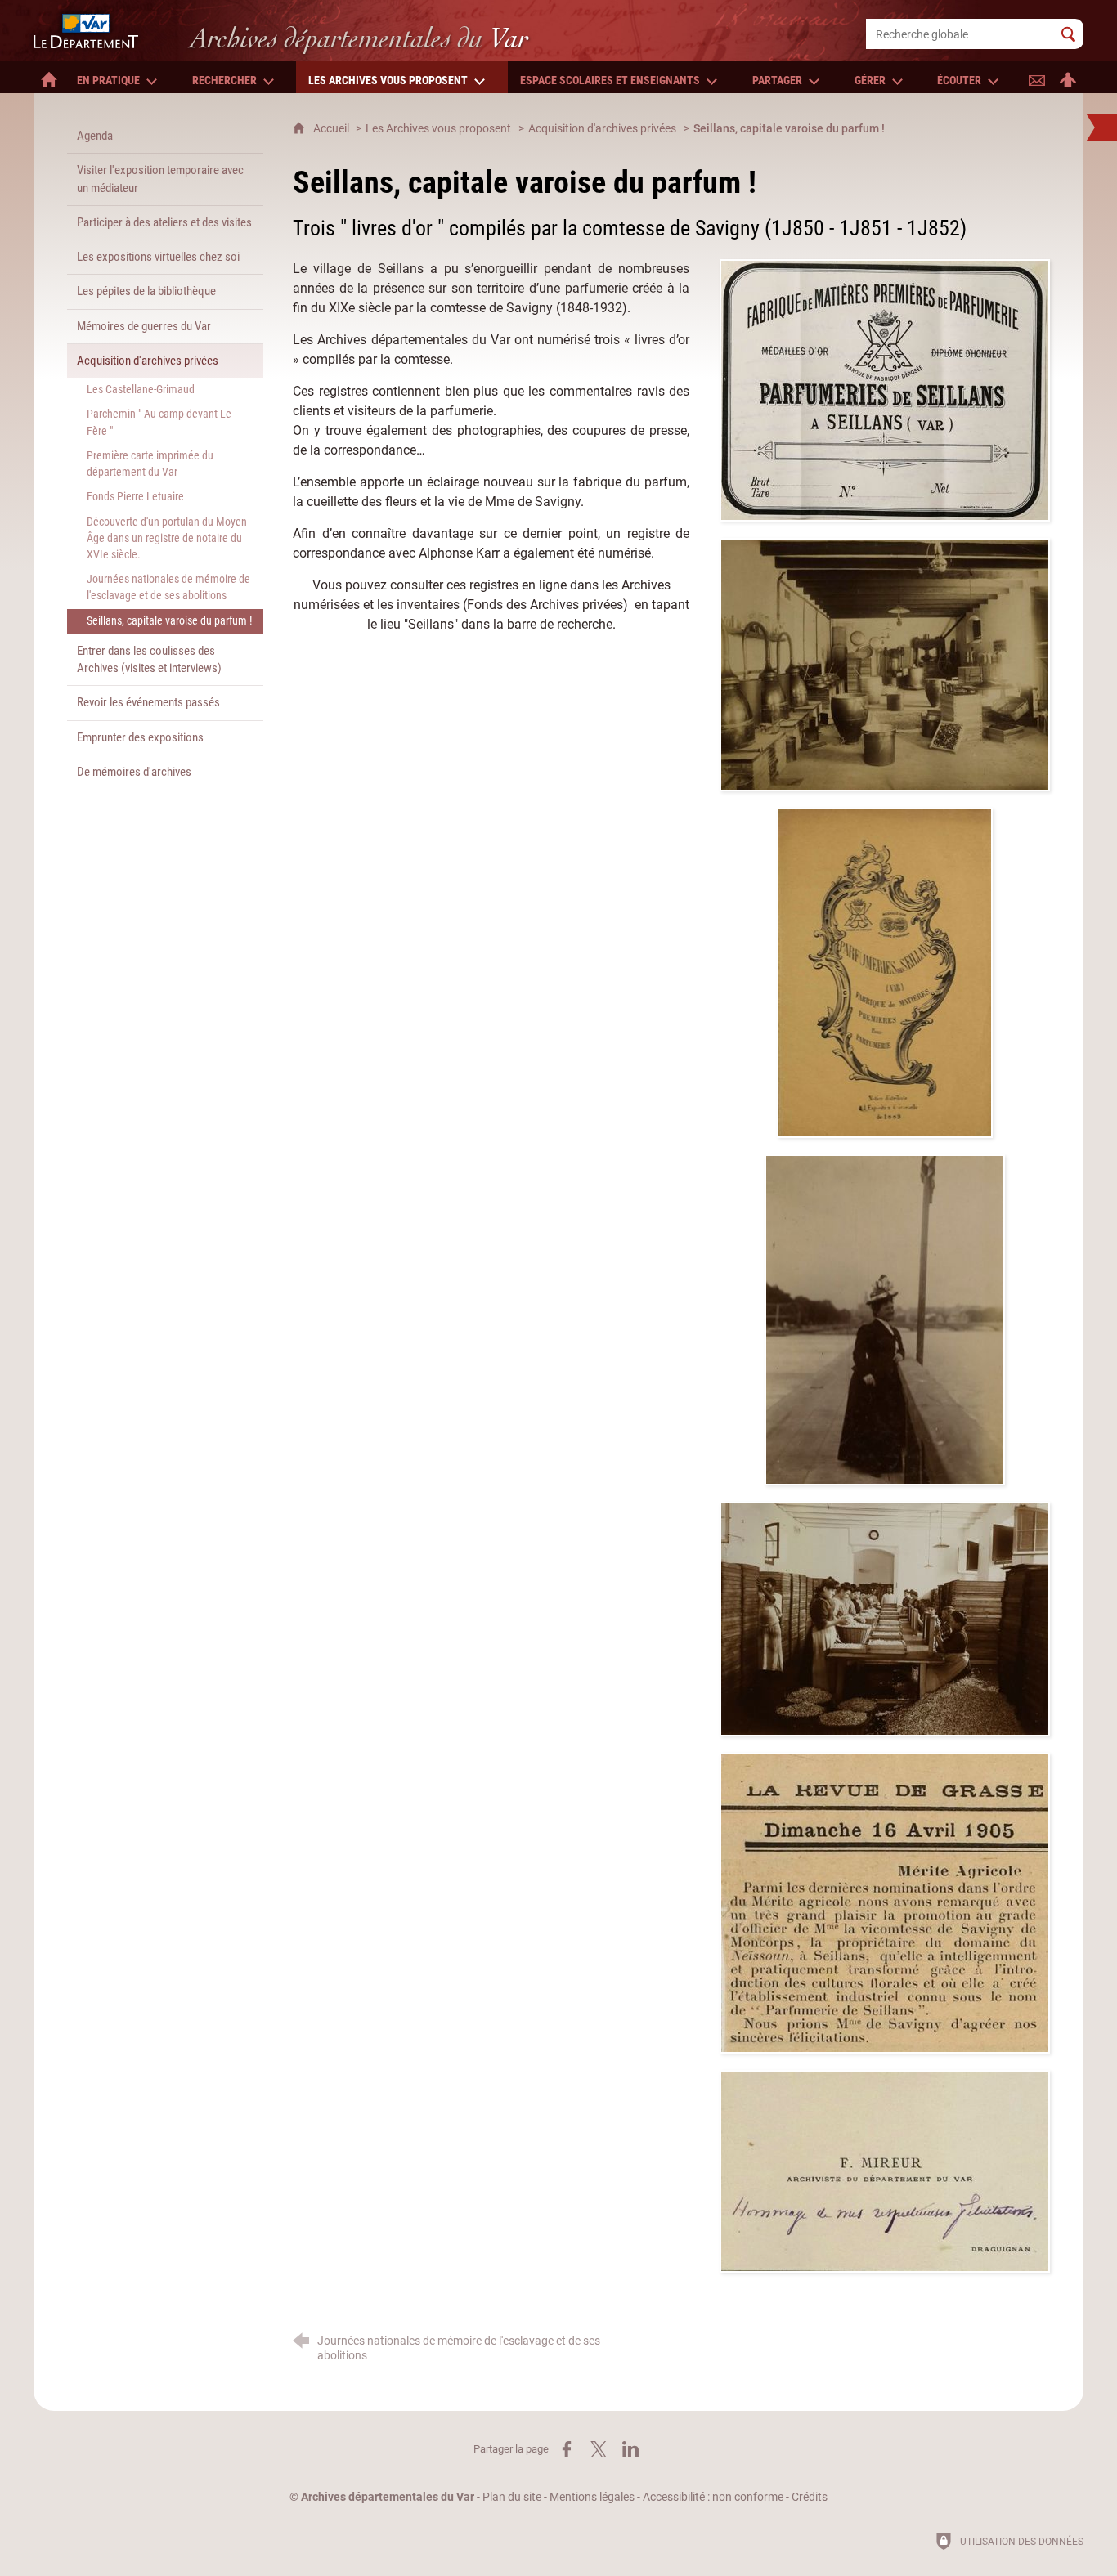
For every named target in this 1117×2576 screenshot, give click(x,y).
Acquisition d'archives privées (602, 129)
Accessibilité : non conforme (713, 2497)
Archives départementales (359, 38)
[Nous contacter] (1037, 77)
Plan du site (512, 2497)
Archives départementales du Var (388, 2497)
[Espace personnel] (1068, 77)
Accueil (332, 129)
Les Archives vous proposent (438, 129)
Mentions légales (592, 2497)
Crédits (810, 2497)
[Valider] (1068, 34)
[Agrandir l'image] (885, 389)
